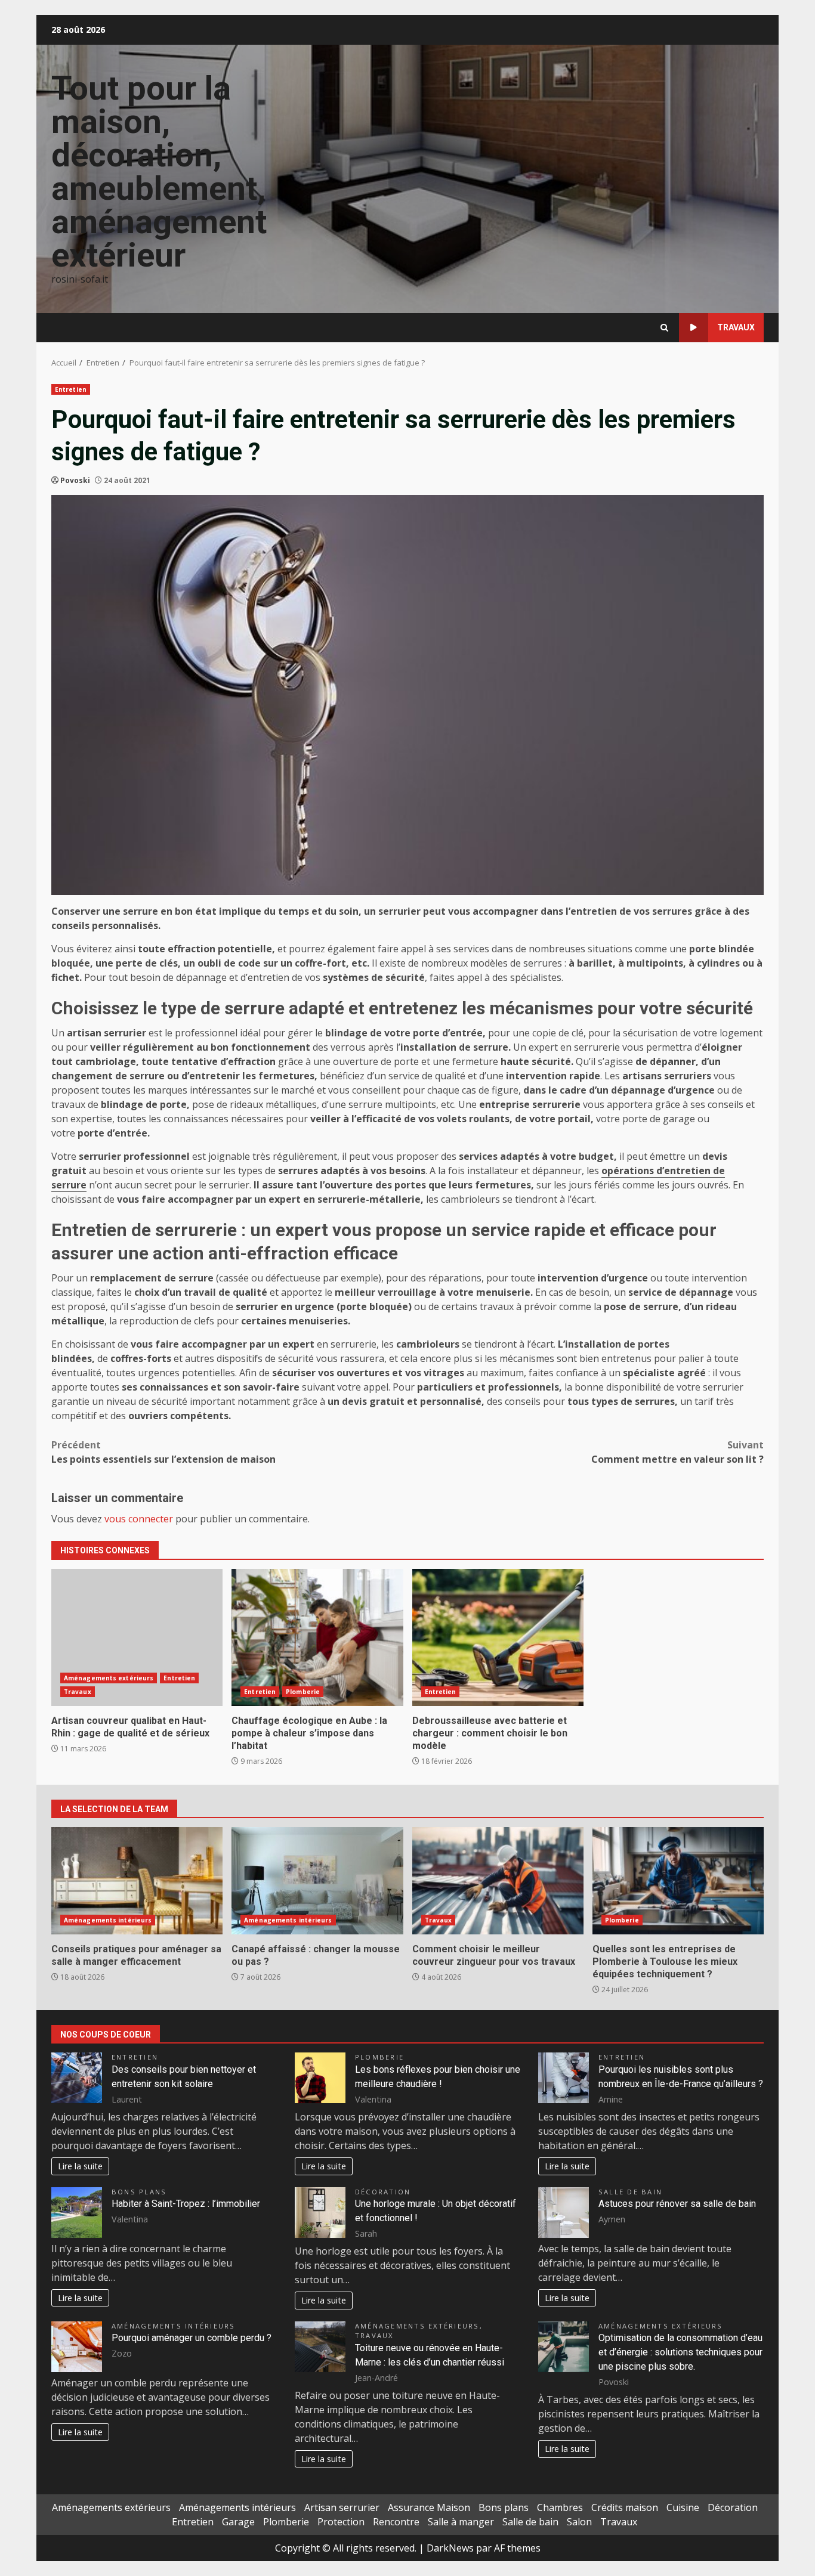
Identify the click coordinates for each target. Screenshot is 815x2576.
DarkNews (450, 2548)
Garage (238, 2522)
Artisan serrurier (342, 2507)
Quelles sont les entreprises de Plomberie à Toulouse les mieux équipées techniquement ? (678, 1881)
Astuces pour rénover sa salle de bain (677, 2204)
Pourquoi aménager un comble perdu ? (192, 2338)
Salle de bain (630, 2192)
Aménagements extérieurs (109, 1678)
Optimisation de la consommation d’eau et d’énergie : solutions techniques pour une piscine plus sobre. (680, 2352)
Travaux (736, 327)
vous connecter (139, 1519)
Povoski (75, 480)
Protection (341, 2522)
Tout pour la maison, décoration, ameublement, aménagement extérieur (159, 172)
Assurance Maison (429, 2507)
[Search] (664, 328)
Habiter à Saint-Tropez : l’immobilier (186, 2204)
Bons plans (139, 2192)
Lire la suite (80, 2166)
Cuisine (683, 2507)
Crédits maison (625, 2507)
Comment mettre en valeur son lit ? (677, 1452)
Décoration (383, 2192)
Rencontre (396, 2522)
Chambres (560, 2507)
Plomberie (303, 1692)
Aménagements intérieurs (108, 1920)
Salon (579, 2522)
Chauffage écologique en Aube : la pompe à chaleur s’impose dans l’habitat (317, 1637)
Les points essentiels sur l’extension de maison (163, 1452)
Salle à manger (461, 2522)
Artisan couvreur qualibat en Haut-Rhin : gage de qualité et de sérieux (137, 1637)
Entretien (71, 389)
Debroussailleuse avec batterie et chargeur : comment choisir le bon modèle (498, 1637)
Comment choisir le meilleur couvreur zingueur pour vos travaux (498, 1881)
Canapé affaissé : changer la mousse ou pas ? (317, 1881)
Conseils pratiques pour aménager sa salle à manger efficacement (137, 1881)
